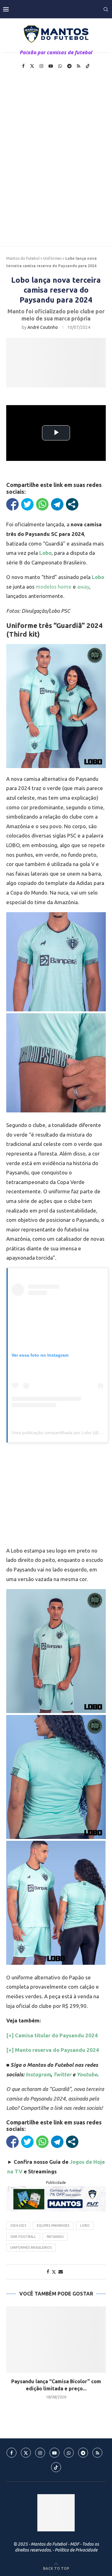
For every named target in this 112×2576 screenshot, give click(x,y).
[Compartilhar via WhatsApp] (42, 504)
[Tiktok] (88, 66)
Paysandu (55, 2237)
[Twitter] (32, 66)
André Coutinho (43, 327)
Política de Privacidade (76, 2550)
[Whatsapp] (60, 66)
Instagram (38, 2074)
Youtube (87, 2074)
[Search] (106, 9)
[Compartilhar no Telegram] (57, 504)
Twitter (62, 2074)
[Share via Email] (61, 2272)
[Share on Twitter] (54, 2272)
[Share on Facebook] (48, 2272)
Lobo (85, 2225)
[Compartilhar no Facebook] (12, 504)
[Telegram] (69, 66)
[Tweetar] (27, 504)
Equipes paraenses (53, 2225)
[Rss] (79, 66)
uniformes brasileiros (31, 2247)
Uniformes (52, 258)
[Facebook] (23, 66)
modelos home (54, 587)
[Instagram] (41, 66)
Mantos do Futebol (23, 258)
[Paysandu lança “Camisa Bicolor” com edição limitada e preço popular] (56, 2339)
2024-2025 (18, 2225)
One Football (23, 2237)
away (83, 587)
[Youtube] (51, 66)
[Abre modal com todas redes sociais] (72, 504)
